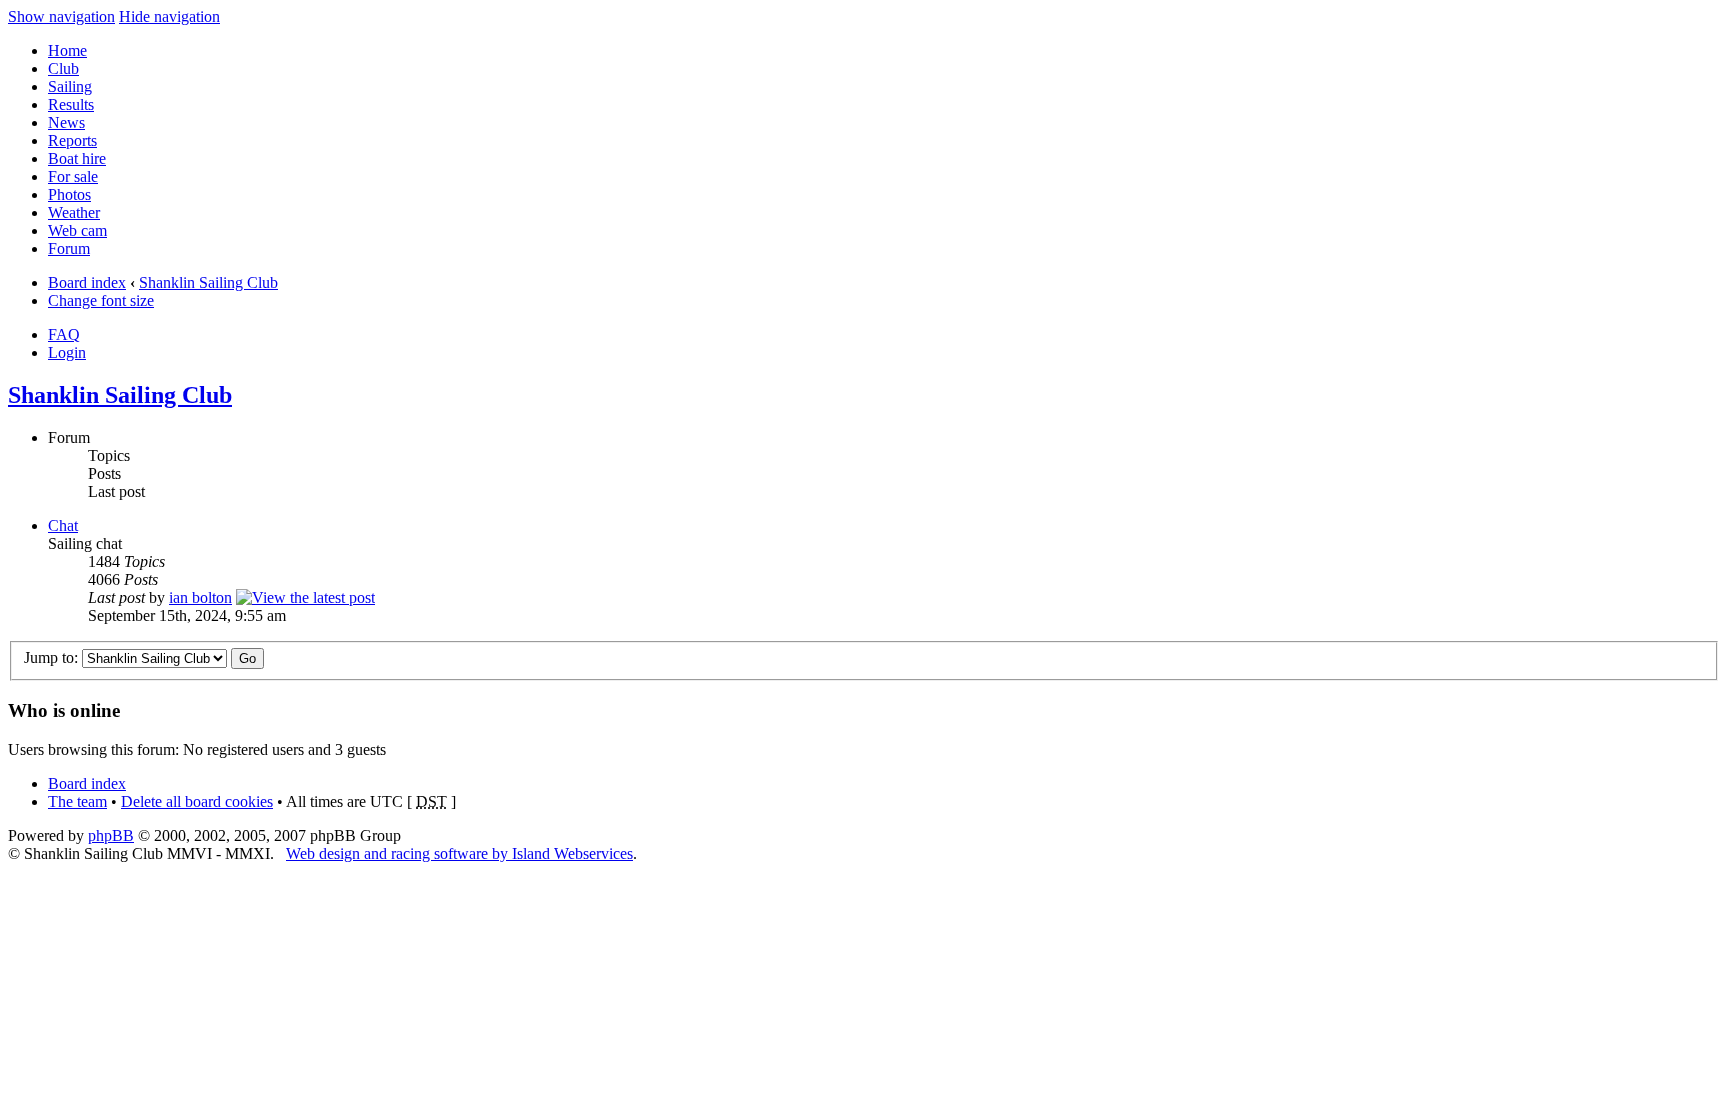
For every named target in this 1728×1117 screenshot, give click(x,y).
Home (67, 50)
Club (63, 68)
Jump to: (51, 657)
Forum (69, 248)
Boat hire (77, 158)
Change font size (101, 300)
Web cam (77, 230)
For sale (73, 176)
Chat (63, 525)
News (66, 122)
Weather (74, 212)
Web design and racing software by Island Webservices (459, 853)
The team (77, 801)
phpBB (111, 835)
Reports (72, 140)
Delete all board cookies (197, 801)
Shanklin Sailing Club (208, 282)
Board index (87, 282)
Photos (69, 194)
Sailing (70, 86)
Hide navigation (169, 16)
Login (67, 352)
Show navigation (61, 16)
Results (71, 104)
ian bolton (200, 597)
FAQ (64, 334)
